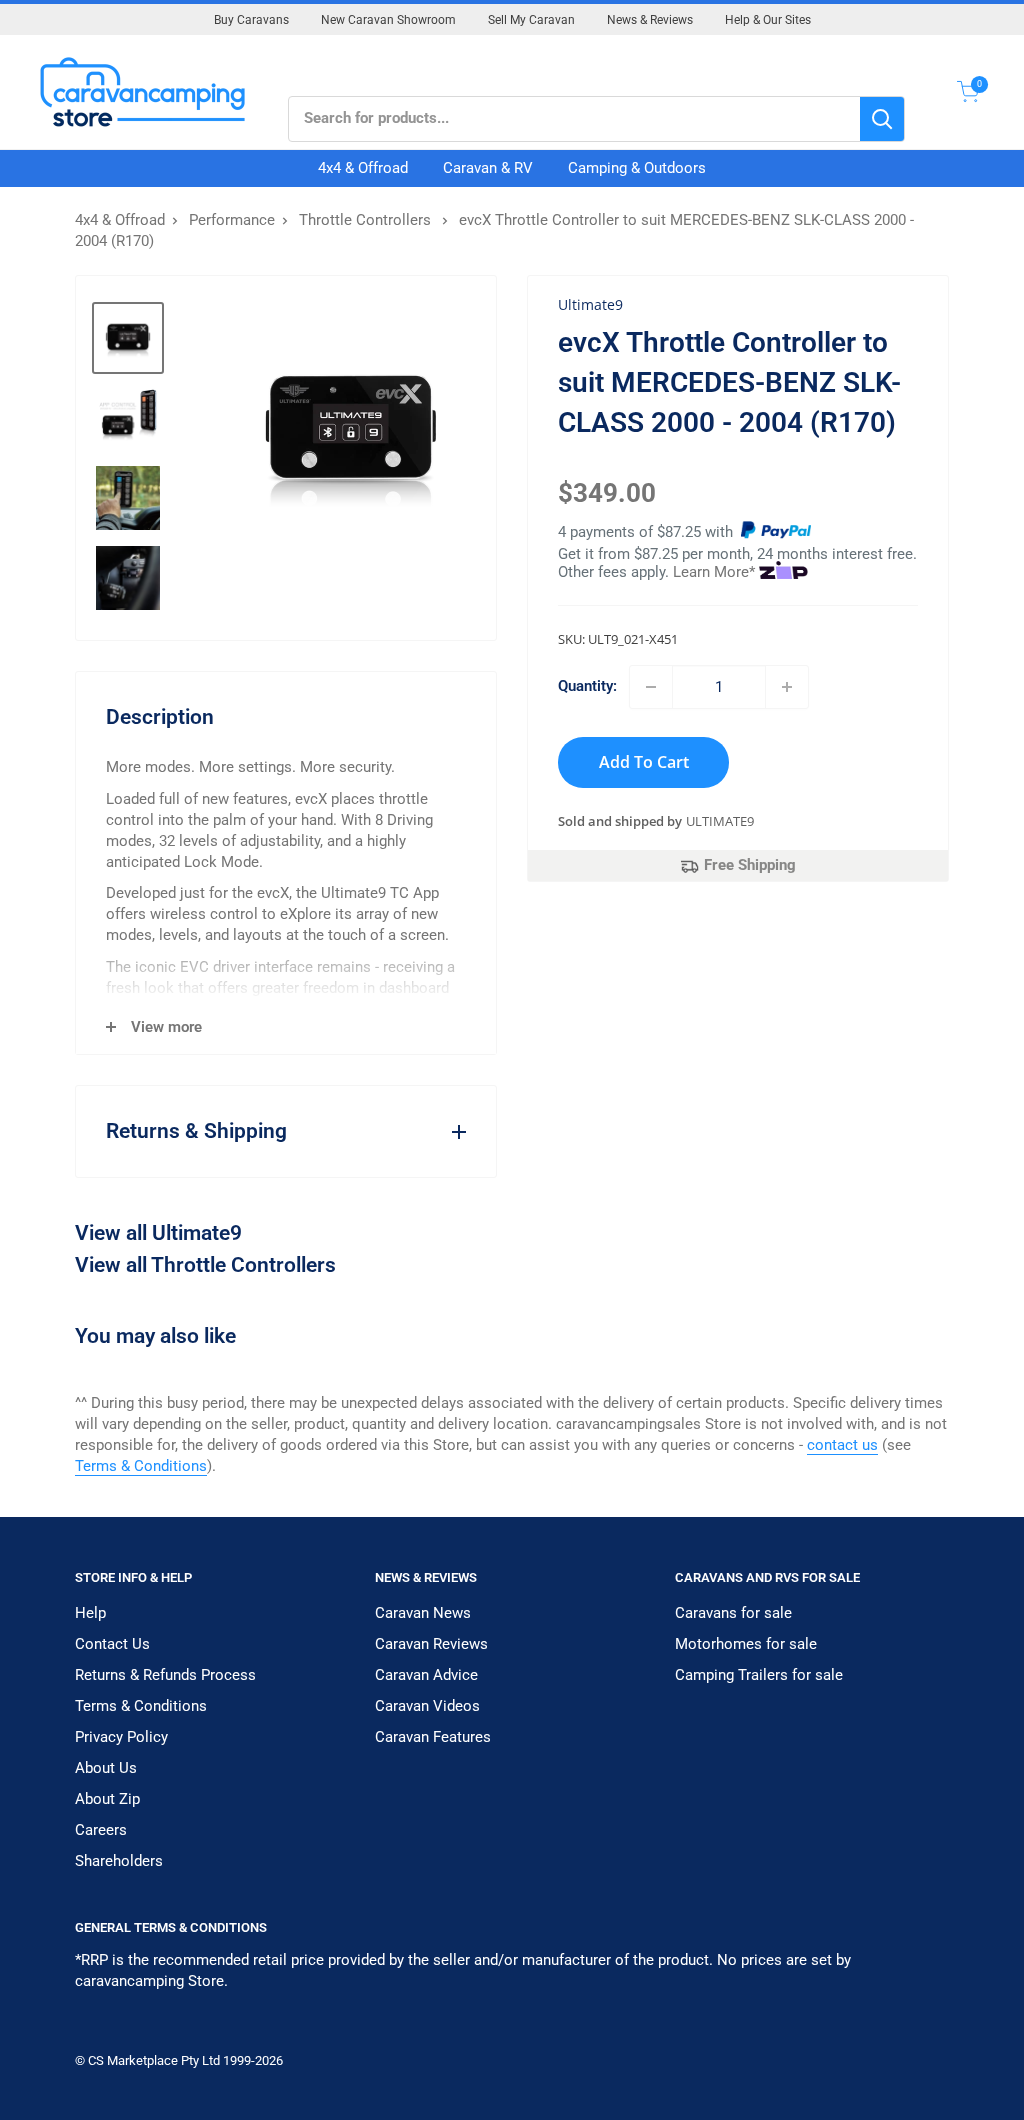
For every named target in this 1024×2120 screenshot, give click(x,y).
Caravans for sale (733, 1613)
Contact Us (112, 1644)
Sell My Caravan (531, 20)
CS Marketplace (134, 2060)
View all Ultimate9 (158, 1233)
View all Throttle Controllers (205, 1265)
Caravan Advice (426, 1675)
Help (90, 1613)
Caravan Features (433, 1737)
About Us (106, 1768)
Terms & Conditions (141, 1466)
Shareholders (119, 1861)
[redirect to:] (776, 532)
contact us (842, 1445)
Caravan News (423, 1613)
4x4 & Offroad (363, 168)
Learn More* (714, 572)
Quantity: (587, 686)
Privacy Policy (121, 1737)
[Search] (882, 119)
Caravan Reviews (431, 1644)
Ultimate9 (720, 821)
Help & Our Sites (768, 20)
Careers (101, 1830)
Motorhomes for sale (746, 1644)
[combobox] (574, 119)
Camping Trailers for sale (759, 1675)
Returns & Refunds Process (165, 1675)
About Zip (107, 1799)
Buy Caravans (251, 20)
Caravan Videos (427, 1706)
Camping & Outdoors (637, 168)
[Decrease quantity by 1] (651, 687)
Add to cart (644, 762)
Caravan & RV (488, 168)
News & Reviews (650, 20)
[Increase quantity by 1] (787, 687)
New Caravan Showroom (388, 20)
